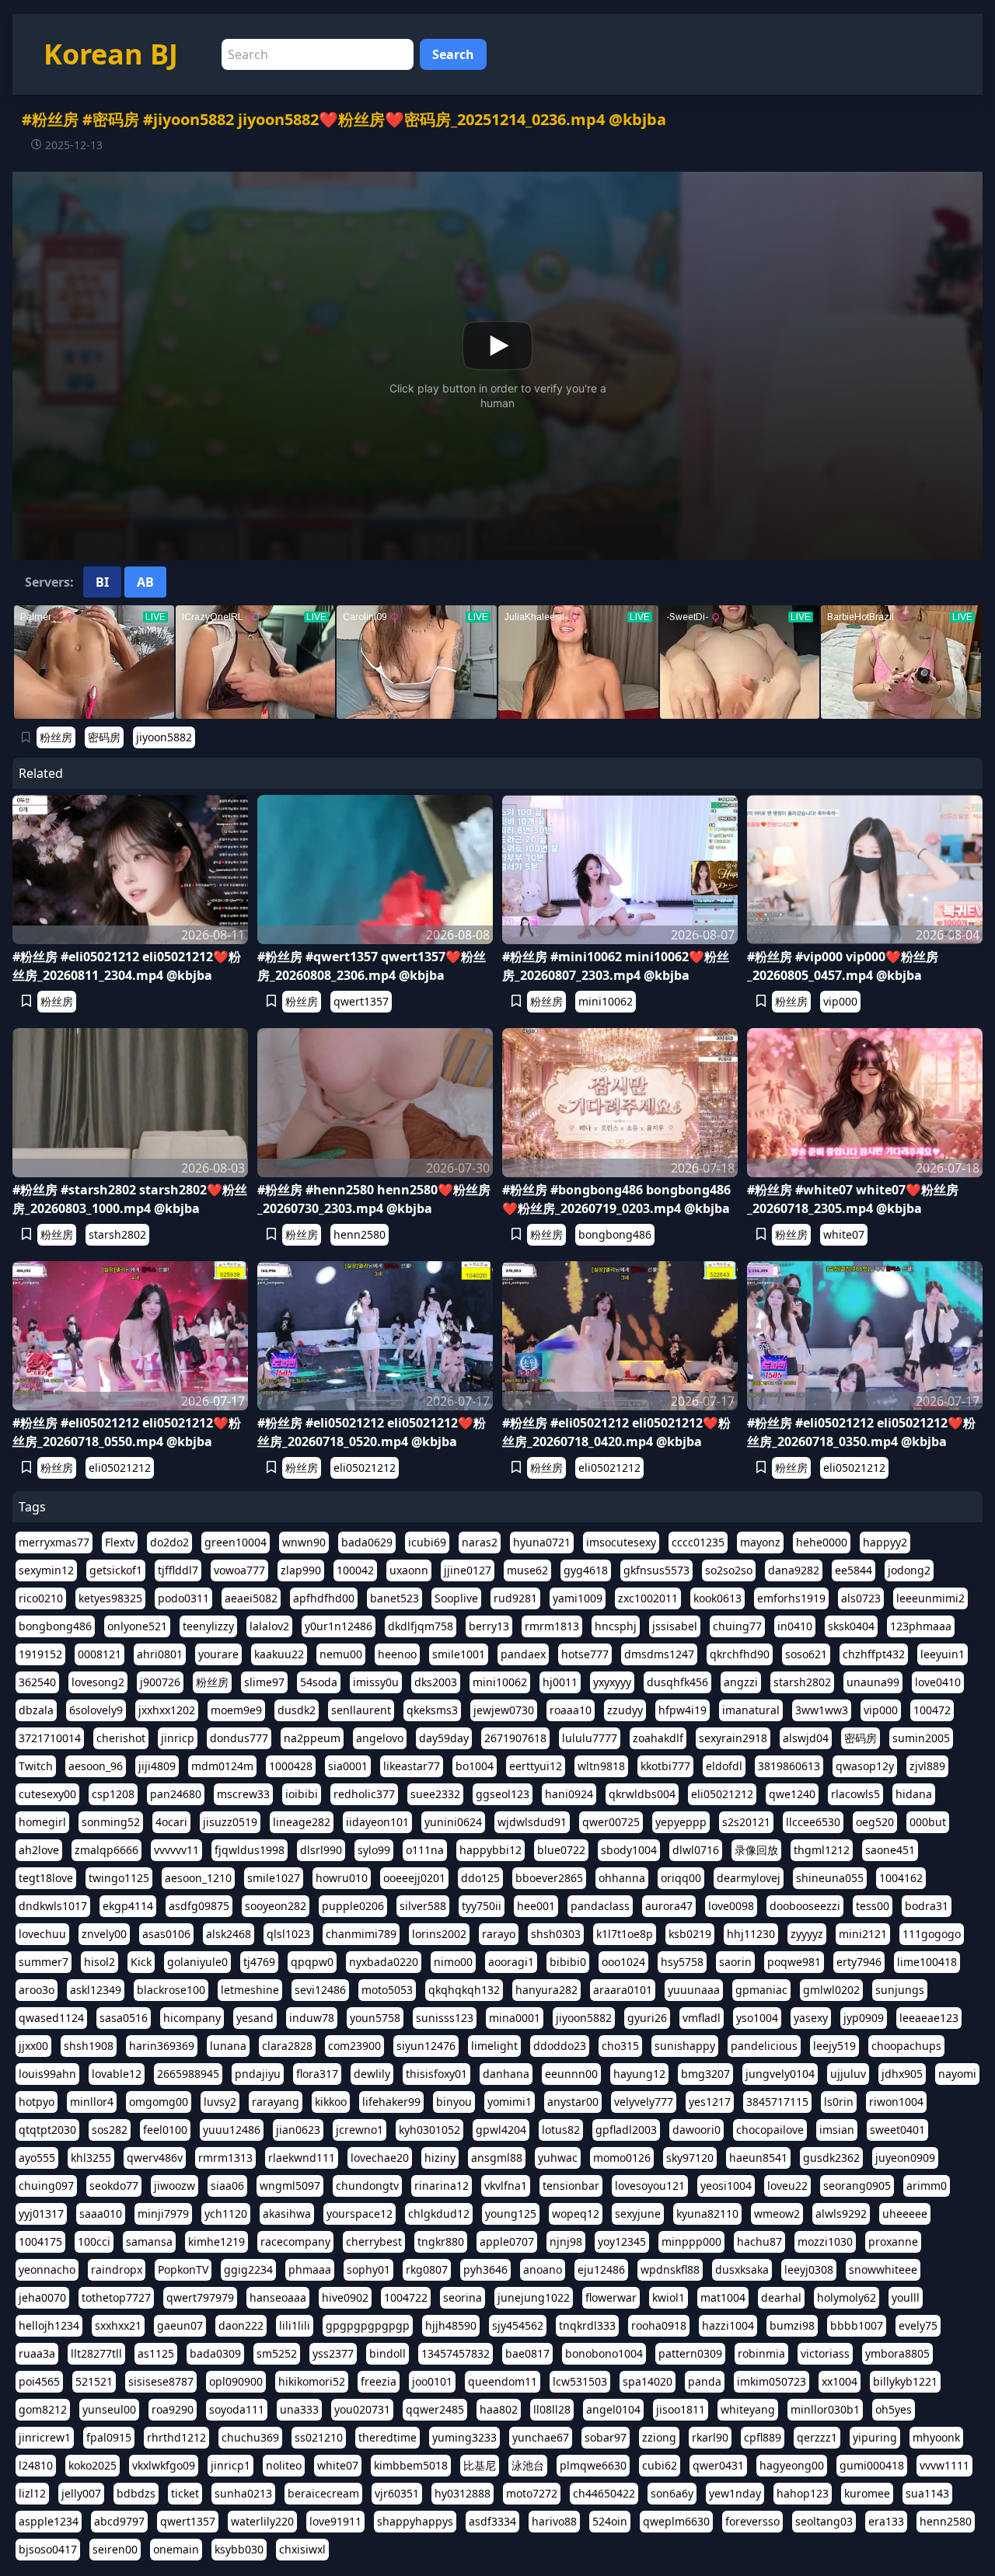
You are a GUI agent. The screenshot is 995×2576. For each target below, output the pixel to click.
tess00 (873, 1906)
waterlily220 (262, 2521)
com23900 (354, 2046)
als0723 (861, 1598)
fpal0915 (109, 2437)
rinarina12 (442, 2186)
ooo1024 (623, 1962)
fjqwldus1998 (250, 1850)
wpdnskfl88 (670, 2269)
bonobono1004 (604, 2353)
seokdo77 (114, 2186)
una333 (299, 2409)
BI (102, 582)
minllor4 (92, 2102)
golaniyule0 (197, 1962)
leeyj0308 (809, 2269)
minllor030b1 (825, 2409)
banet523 (395, 1598)
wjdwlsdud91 (532, 1822)
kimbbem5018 (411, 2465)
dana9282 (794, 1570)
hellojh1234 (49, 2325)
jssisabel (675, 1626)
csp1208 (113, 1794)
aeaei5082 (251, 1598)
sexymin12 (46, 1570)
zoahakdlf (658, 1738)
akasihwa (287, 2213)
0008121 (99, 1654)
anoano (543, 2269)
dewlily (372, 2074)
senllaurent (361, 1710)
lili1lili (295, 2325)
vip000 (840, 1001)
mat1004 (723, 2297)
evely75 (918, 2325)
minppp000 (691, 2241)
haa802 (499, 2409)
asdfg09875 (199, 1906)
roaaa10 (571, 1710)
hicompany (192, 2018)
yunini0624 (453, 1822)
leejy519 (834, 2046)
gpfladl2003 (626, 2130)
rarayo (499, 1934)
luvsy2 (220, 2102)
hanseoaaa (278, 2297)
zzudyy (625, 1710)
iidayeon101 (377, 1822)
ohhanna (622, 1878)
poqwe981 (794, 1962)
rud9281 (515, 1598)
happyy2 (885, 1542)
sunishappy (685, 2046)
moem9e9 (236, 1710)
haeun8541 (758, 2158)
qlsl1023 (288, 1934)
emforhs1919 (791, 1598)
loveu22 (787, 2186)
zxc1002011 (648, 1598)
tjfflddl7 (178, 1570)
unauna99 (873, 1682)
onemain (176, 2549)
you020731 (362, 2409)
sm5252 (277, 2353)
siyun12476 (426, 2046)
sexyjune (638, 2213)
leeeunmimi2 (930, 1598)
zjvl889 (927, 1766)
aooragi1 (511, 1962)
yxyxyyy (612, 1682)
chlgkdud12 (439, 2213)
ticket (185, 2493)
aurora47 (669, 1906)
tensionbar (571, 2186)
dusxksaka (742, 2269)
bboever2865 (549, 1878)
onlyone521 (137, 1626)
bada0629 (367, 1542)
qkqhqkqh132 (464, 1990)
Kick (141, 1962)
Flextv (120, 1542)
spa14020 (648, 2381)
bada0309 (215, 2353)
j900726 (160, 1682)
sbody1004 (629, 1850)
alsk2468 (229, 1934)
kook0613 (717, 1598)
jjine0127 (468, 1570)
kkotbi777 (665, 1766)
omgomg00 (159, 2102)
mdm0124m (222, 1766)
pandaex (523, 1654)
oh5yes (894, 2409)
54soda (319, 1682)
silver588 (423, 1906)
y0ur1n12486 (339, 1626)
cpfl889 (763, 2437)
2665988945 (188, 2074)
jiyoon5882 (164, 737)
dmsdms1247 (659, 1654)
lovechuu (42, 1934)
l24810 (36, 2465)
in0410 (795, 1626)
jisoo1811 (681, 2409)
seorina (463, 2297)
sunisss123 (445, 2018)
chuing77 (737, 1626)
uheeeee (905, 2213)
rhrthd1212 (176, 2437)
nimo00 (453, 1962)
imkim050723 (772, 2381)
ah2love (39, 1850)
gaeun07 (180, 2325)
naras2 (480, 1542)
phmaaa (310, 2269)
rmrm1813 (552, 1626)
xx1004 (840, 2381)
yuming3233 (464, 2437)
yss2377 (333, 2353)
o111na (425, 1850)
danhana (506, 2074)
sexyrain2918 (733, 1738)
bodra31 (927, 1906)
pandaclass (600, 1906)
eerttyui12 (536, 1766)
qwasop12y (865, 1766)
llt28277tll (96, 2353)
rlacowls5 (855, 1794)
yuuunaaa (694, 1990)
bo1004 (475, 1766)
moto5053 (387, 1990)
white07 (844, 1234)
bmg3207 (705, 2074)
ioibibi (302, 1794)
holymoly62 (847, 2297)
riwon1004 (896, 2102)
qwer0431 (718, 2465)
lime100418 (927, 1962)
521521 (94, 2381)
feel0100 (165, 2130)
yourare (218, 1654)
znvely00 (104, 1934)
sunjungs (900, 1990)
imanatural (751, 1710)
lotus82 (561, 2130)
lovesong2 (98, 1682)
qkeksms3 (432, 1710)
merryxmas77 (54, 1542)
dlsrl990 (321, 1850)
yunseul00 (109, 2409)
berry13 (489, 1626)
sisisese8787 (161, 2381)
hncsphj (616, 1626)
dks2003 (436, 1682)
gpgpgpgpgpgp (368, 2325)
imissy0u (376, 1682)
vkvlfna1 (506, 2186)
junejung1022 (534, 2297)
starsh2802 (117, 1234)
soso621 (806, 1654)
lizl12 (32, 2493)
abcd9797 (119, 2521)
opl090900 (236, 2381)
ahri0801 (160, 1654)
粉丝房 (56, 737)
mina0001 (515, 2018)
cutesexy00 (47, 1794)
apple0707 (507, 2241)
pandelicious (764, 2046)
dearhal (781, 2297)
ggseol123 (503, 1794)
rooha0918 (659, 2325)
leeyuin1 (943, 1654)
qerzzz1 (817, 2437)
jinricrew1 (45, 2437)
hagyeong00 (792, 2465)
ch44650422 (604, 2493)
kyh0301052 (429, 2130)
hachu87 (759, 2241)
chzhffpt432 (874, 1654)
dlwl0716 (696, 1850)
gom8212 (43, 2409)
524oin (610, 2521)
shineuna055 (830, 1878)
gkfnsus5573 (656, 1570)
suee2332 (435, 1794)
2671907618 (515, 1738)
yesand (255, 2018)
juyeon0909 (905, 2158)
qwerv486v (155, 2158)
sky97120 (690, 2158)
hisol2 (99, 1962)
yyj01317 (41, 2213)
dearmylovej (749, 1878)
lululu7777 (590, 1738)
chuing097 (46, 2186)
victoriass (825, 2353)
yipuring (875, 2437)
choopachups (906, 2046)
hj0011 (560, 1682)
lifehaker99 (391, 2102)
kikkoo (331, 2102)
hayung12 (639, 2074)
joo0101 (432, 2381)
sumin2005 (921, 1738)
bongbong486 (615, 1234)
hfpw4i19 (683, 1710)
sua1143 (927, 2493)
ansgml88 (497, 2158)
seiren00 (115, 2549)
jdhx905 (902, 2074)
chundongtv (367, 2186)
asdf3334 (492, 2521)
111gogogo (932, 1934)
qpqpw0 (312, 1962)
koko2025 (93, 2465)
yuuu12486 (232, 2130)
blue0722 (561, 1850)
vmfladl (702, 2018)
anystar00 (573, 2102)
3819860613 (789, 1766)
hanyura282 (546, 1990)
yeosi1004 (726, 2186)
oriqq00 (681, 1878)
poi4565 (39, 2381)
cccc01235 (698, 1542)
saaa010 (101, 2213)
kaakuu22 (279, 1654)
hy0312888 (463, 2493)
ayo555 (37, 2158)
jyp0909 (864, 2018)
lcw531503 (580, 2381)
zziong (659, 2437)
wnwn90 (304, 1542)
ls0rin (839, 2102)
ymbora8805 (897, 2353)
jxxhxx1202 (167, 1710)
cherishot (121, 1738)
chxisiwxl (302, 2549)
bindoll (388, 2353)
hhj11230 (751, 1934)
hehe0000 (822, 1542)
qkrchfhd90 (740, 1654)
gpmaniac (761, 1990)
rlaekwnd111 (302, 2158)
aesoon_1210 (198, 1878)
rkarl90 (710, 2437)
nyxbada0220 (384, 1962)
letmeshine (250, 1990)
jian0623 (298, 2130)
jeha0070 (42, 2297)
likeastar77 (412, 1766)
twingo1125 (119, 1878)
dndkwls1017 (53, 1906)
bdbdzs (136, 2493)
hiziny (440, 2158)
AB (145, 582)
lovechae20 (380, 2158)
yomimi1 (510, 2102)
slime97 (264, 1682)
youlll (906, 2297)
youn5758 (375, 2018)
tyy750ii (482, 1906)
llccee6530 (813, 1822)
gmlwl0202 (831, 1990)
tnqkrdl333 (587, 2325)
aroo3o (37, 1990)
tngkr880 (441, 2241)
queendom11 (503, 2381)
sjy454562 (518, 2325)
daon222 (241, 2325)
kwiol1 (669, 2297)
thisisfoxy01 (436, 2074)
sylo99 (374, 1850)
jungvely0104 (780, 2074)
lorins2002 (439, 1934)
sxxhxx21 (118, 2325)
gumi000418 (872, 2465)
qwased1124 (51, 2018)
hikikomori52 (312, 2381)
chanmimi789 (361, 1934)
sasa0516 (124, 2018)
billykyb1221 (905, 2381)
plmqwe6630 (593, 2465)
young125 (511, 2213)
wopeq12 (576, 2213)
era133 (886, 2521)
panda (705, 2381)
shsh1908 (89, 2046)
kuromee (867, 2493)
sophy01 (368, 2269)
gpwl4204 (501, 2130)
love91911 (335, 2521)
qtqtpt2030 (47, 2130)
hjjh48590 (451, 2325)
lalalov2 (269, 1626)
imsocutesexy (621, 1542)
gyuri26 (647, 2018)
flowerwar (611, 2297)
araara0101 (623, 1990)
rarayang (276, 2102)
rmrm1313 (225, 2158)
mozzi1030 (825, 2241)
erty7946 (859, 1962)
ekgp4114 (128, 1906)
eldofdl (724, 1766)
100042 (355, 1570)
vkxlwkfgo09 (164, 2465)
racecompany (295, 2241)
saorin (735, 1962)
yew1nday (735, 2493)
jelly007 (81, 2493)
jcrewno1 (360, 2130)
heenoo (397, 1654)
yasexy (811, 2018)
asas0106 (166, 1934)
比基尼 (480, 2465)
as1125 (156, 2353)
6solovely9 (96, 1710)
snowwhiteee (883, 2269)
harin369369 (162, 2046)
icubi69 (427, 1542)
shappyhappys (415, 2521)
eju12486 (601, 2269)
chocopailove (770, 2130)
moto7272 (532, 2493)
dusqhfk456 (677, 1682)
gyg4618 (586, 1570)
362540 (37, 1682)
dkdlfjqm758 (421, 1626)
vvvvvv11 (176, 1850)
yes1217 (710, 2102)
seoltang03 (824, 2521)
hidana (914, 1794)
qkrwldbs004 (642, 1794)
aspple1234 (49, 2521)
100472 (932, 1710)
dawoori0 (696, 2130)
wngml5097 (290, 2186)
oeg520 (875, 1822)
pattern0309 (690, 2353)
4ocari (171, 1822)
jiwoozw (175, 2186)
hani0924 (569, 1794)
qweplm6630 (676, 2521)
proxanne (893, 2241)
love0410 (938, 1682)
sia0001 (348, 1766)
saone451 (890, 1850)
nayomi (957, 2074)
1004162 (901, 1878)
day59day (444, 1738)
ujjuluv (848, 2074)
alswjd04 (806, 1738)
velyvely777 (644, 2102)
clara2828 (287, 2046)
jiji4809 (157, 1766)
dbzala (36, 1710)
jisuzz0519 (230, 1822)
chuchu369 (250, 2437)
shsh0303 (556, 1934)
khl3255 (91, 2158)
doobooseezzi (805, 1906)
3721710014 (50, 1738)
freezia (379, 2381)
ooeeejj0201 (414, 1878)
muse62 (527, 1570)
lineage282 (302, 1822)
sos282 (110, 2130)
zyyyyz (807, 1934)
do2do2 (169, 1542)
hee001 (536, 1906)
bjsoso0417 (48, 2549)
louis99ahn (47, 2074)
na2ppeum (312, 1738)
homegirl (42, 1822)
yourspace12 (360, 2213)
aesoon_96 (96, 1766)
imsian (837, 2130)
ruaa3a (37, 2353)
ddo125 (480, 1878)
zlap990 (301, 1570)
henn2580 (360, 1234)
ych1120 (226, 2213)
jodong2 (909, 1570)
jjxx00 (33, 2046)
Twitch (36, 1766)
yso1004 (757, 2018)
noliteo (284, 2465)
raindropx (117, 2269)
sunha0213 (243, 2493)
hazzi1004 (728, 2325)
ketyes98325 (110, 1598)
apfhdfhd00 (324, 1598)
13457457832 (456, 2353)
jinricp (178, 1738)
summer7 (44, 1962)
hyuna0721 (542, 1542)
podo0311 (183, 1598)
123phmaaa (921, 1626)
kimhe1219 (216, 2241)
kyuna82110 (707, 2213)
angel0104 (613, 2409)
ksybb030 (239, 2549)
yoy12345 (622, 2241)
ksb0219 (690, 1934)
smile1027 (274, 1878)
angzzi (741, 1682)
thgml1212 (822, 1850)
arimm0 (927, 2186)
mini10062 (606, 1001)
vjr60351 (397, 2493)
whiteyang (748, 2409)
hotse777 (585, 1654)
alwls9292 (841, 2213)
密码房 (104, 737)
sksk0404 (851, 1626)
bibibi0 (568, 1962)
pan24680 (176, 1794)
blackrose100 (171, 1990)
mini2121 (863, 1934)
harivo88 (554, 2521)
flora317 (317, 2074)
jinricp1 (230, 2465)
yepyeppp (681, 1822)
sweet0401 (897, 2130)
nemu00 (341, 1654)
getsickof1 (116, 1570)
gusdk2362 (831, 2158)
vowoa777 (239, 1570)
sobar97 (606, 2437)
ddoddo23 (560, 2046)
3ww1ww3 (822, 1710)
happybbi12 (491, 1850)
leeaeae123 (929, 2018)
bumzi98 (792, 2325)
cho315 (620, 2046)
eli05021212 (120, 1468)
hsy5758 (682, 1962)
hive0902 (345, 2297)
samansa (149, 2241)
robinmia (761, 2353)
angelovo (380, 1738)
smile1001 (459, 1654)
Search (453, 54)
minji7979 (163, 2213)
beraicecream (323, 2493)
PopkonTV (183, 2269)
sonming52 (111, 1822)
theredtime (388, 2437)
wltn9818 (601, 1766)
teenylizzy (208, 1626)
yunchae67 (541, 2437)
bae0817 (527, 2353)
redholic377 (364, 1794)
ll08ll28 (552, 2409)
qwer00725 (611, 1822)
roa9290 (173, 2409)
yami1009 (578, 1598)
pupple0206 (353, 1906)
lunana (228, 2046)
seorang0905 (857, 2186)
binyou (454, 2102)
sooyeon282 (276, 1906)
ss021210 (319, 2437)
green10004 (236, 1542)
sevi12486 (320, 1990)
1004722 (406, 2297)
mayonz (760, 1542)
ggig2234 (248, 2269)
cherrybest (374, 2241)
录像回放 (756, 1850)
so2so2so (729, 1570)
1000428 (291, 1766)
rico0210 (41, 1598)
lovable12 (117, 2074)
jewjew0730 (504, 1710)
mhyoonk (936, 2437)
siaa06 (227, 2186)
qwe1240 (792, 1794)
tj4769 (259, 1962)
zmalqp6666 (106, 1850)
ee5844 (854, 1570)
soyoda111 (237, 2409)
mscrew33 (243, 1794)
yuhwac (558, 2158)
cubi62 (660, 2465)
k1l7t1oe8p (625, 1934)
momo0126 (622, 2158)
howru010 (342, 1878)
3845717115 (777, 2102)
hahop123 (803, 2493)
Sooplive (456, 1598)
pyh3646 (485, 2269)
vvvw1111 (944, 2465)
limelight (494, 2046)
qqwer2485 (435, 2409)
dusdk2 (297, 1710)
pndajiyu (258, 2074)
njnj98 (566, 2241)
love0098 (731, 1906)
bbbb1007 (857, 2325)
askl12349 (96, 1990)
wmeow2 (777, 2213)
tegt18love (46, 1878)
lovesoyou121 (650, 2186)
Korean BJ (111, 54)
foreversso (752, 2521)
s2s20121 (746, 1822)
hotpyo (37, 2102)
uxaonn (409, 1570)
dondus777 (239, 1738)
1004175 (40, 2241)
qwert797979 (200, 2297)
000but (928, 1822)
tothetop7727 (116, 2297)
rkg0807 (427, 2269)
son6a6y (672, 2493)
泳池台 (528, 2465)
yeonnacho (47, 2269)
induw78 (312, 2018)
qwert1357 (361, 1001)
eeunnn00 (571, 2074)
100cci (94, 2241)
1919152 (40, 1654)
